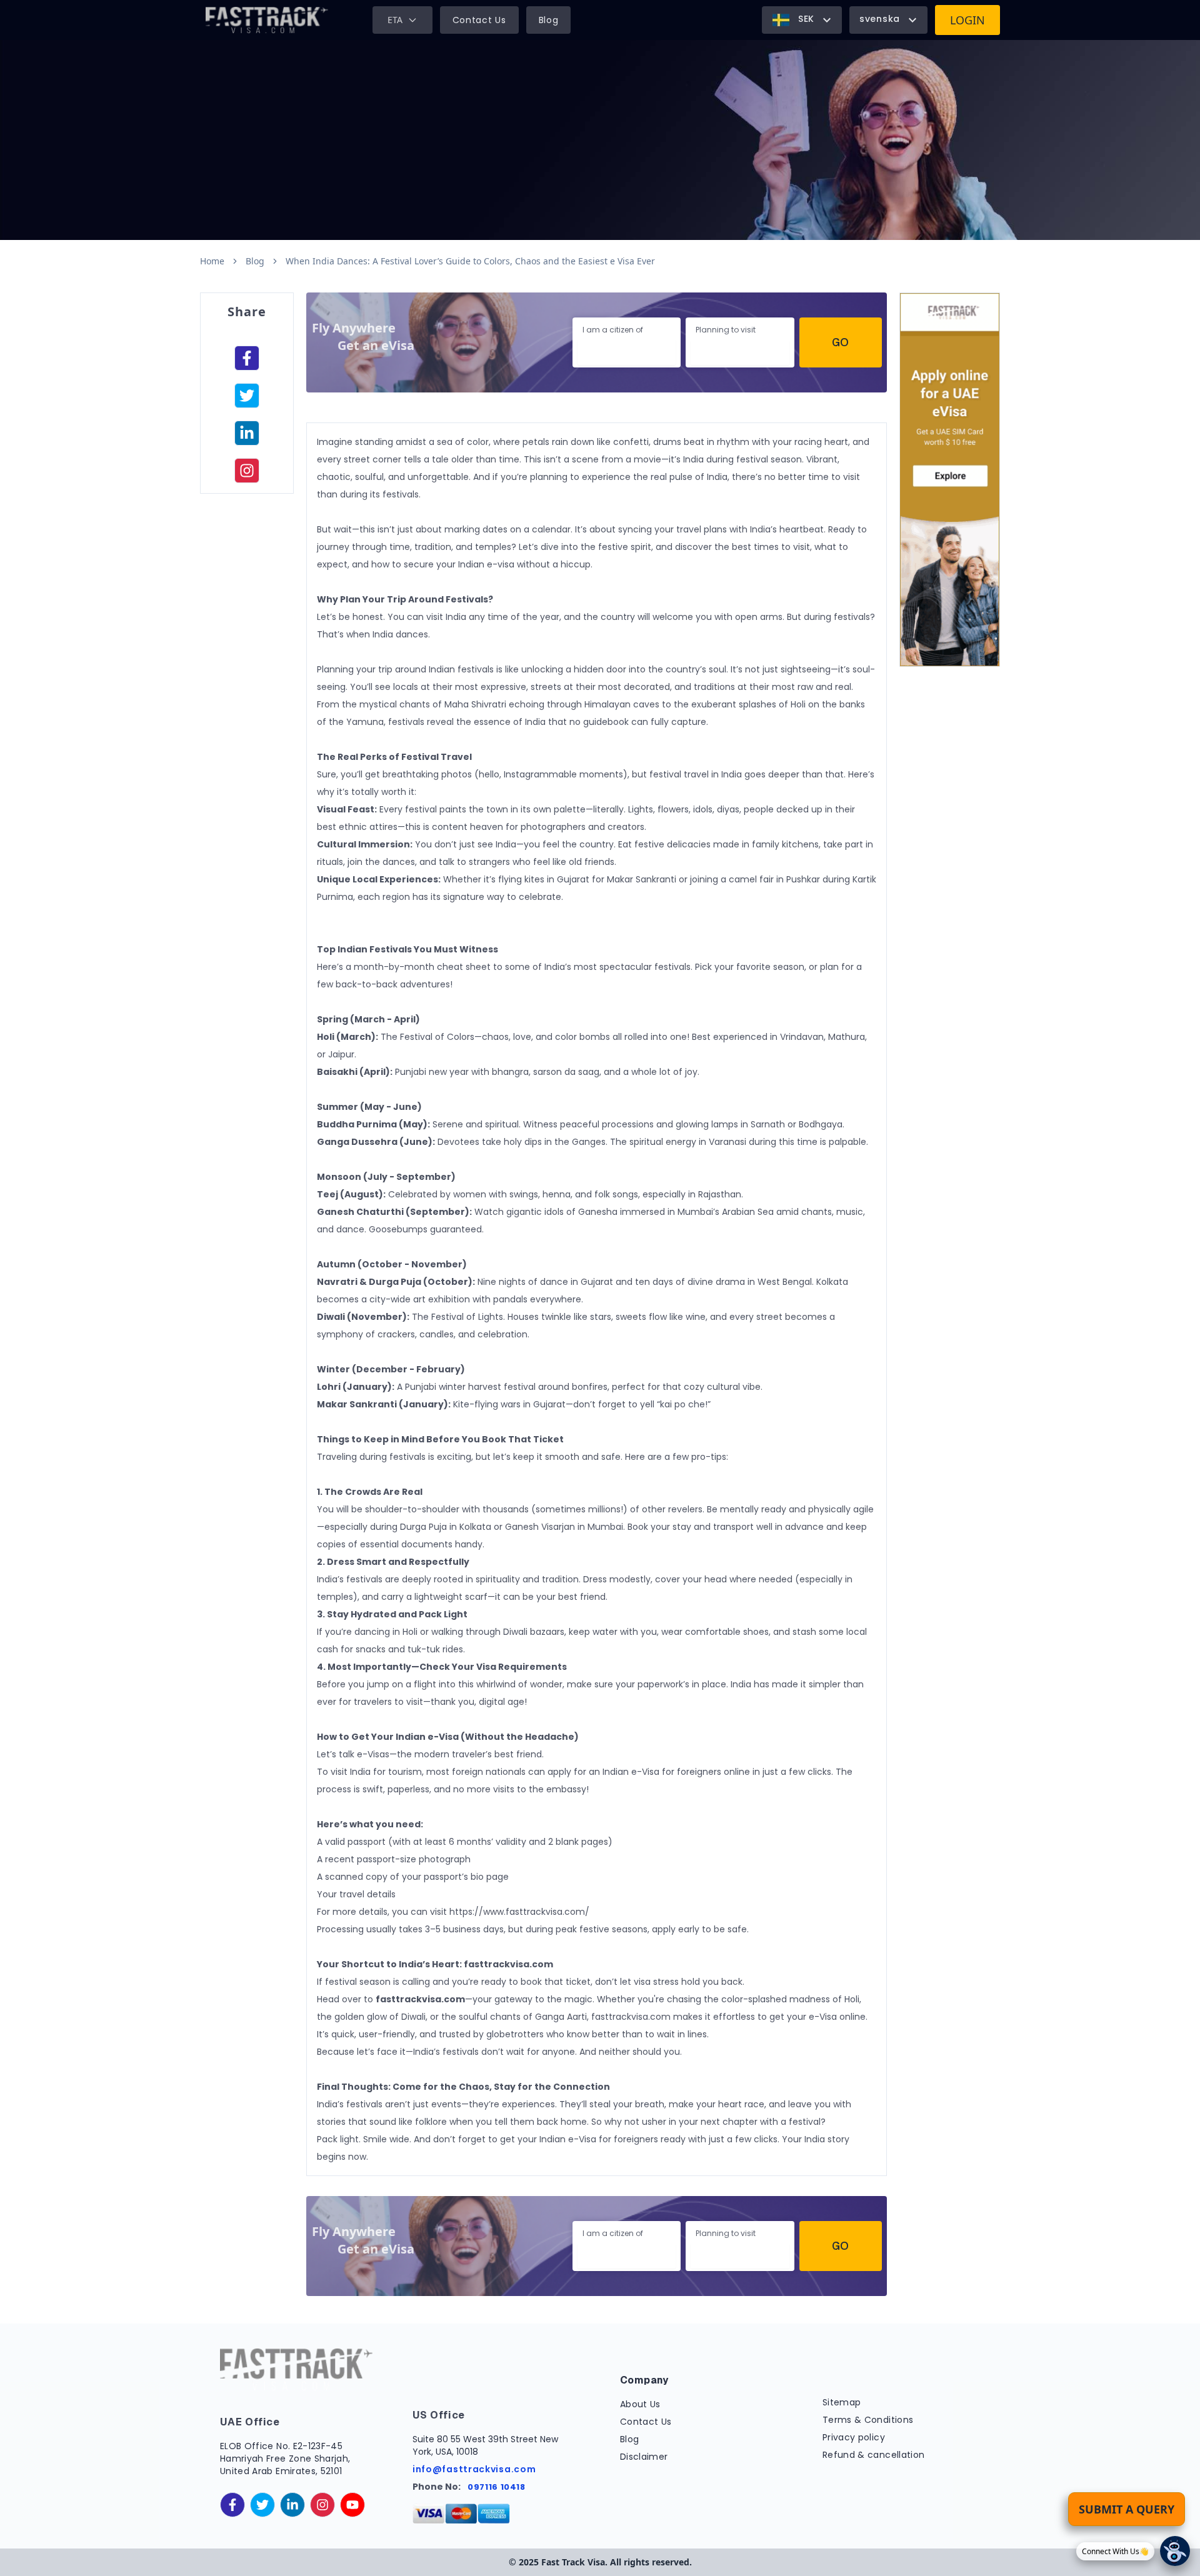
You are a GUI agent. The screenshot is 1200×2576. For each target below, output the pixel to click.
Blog (549, 20)
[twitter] (262, 2505)
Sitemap (842, 2402)
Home (212, 261)
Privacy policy (854, 2437)
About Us (640, 2404)
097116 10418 (497, 2487)
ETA (395, 20)
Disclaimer (644, 2457)
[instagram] (247, 471)
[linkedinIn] (247, 433)
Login (967, 20)
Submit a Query (1127, 2509)
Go (840, 342)
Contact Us (479, 20)
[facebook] (247, 358)
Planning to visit (726, 330)
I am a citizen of (613, 330)
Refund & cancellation (873, 2455)
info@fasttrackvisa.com (474, 2469)
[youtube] (352, 2505)
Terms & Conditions (868, 2420)
